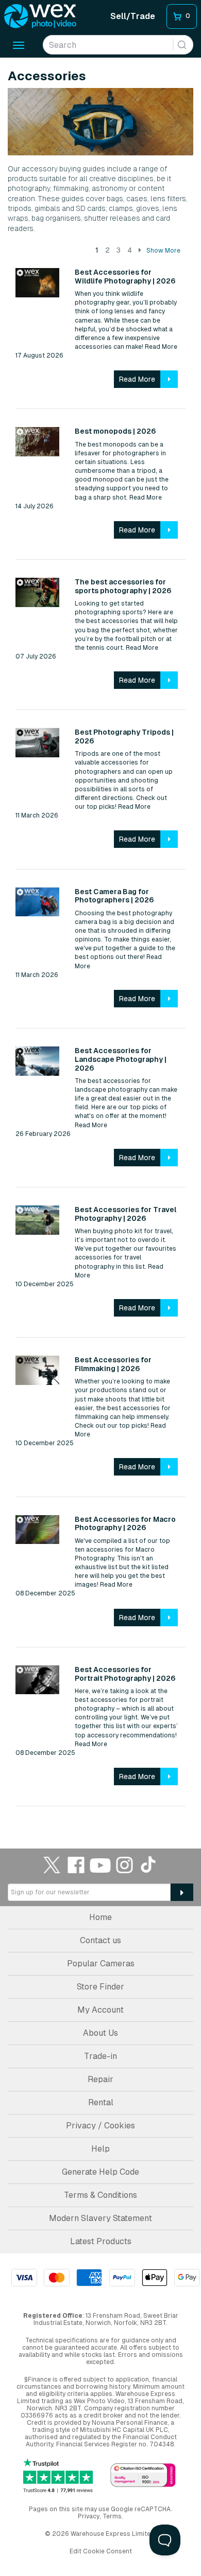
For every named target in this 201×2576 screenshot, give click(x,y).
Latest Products (101, 2241)
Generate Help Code (100, 2172)
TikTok (149, 1865)
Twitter (52, 1865)
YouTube (100, 1865)
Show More (163, 251)
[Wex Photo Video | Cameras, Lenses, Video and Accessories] (40, 16)
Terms (112, 2516)
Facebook (76, 1865)
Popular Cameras (101, 1964)
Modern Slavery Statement (100, 2218)
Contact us (100, 1940)
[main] (100, 938)
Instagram (125, 1865)
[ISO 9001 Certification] (143, 2476)
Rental (101, 2102)
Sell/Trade (133, 16)
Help (100, 2149)
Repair (100, 2079)
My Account (100, 2010)
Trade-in (100, 2056)
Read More (160, 347)
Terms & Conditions (100, 2195)
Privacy (89, 2516)
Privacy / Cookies (100, 2126)
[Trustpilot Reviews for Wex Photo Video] (58, 2476)
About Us (100, 2033)
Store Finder (100, 1987)
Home (100, 1917)
